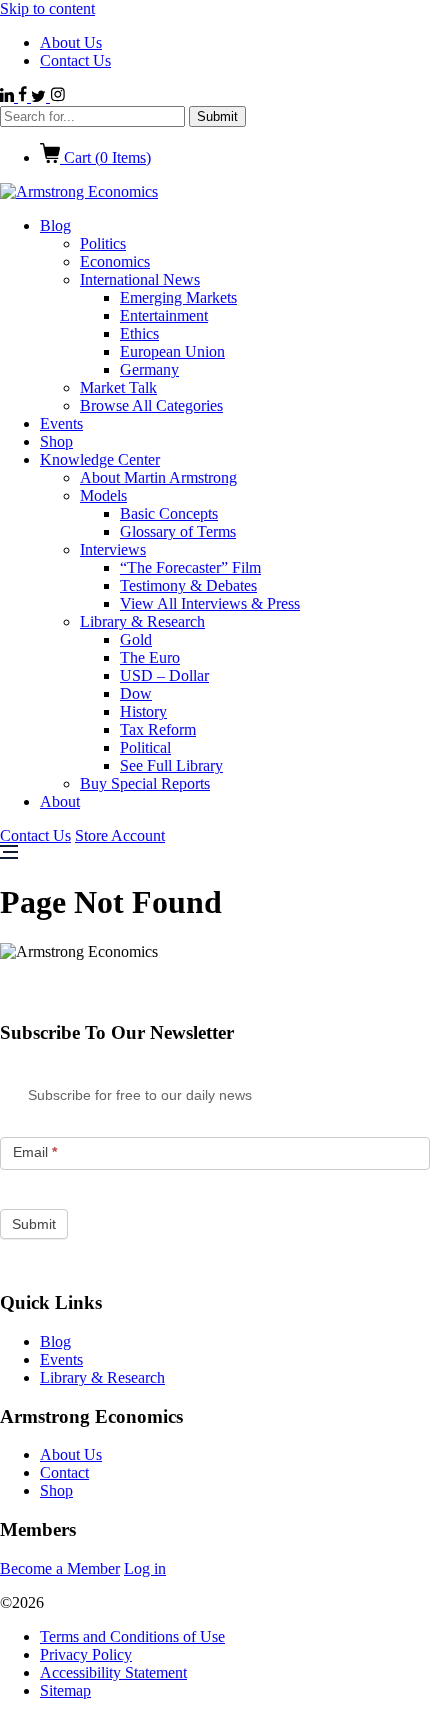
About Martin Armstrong (158, 477)
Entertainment (164, 315)
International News (140, 279)
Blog (55, 225)
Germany (149, 369)
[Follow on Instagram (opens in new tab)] (57, 96)
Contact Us (75, 60)
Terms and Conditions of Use (132, 1636)
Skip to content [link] (47, 8)
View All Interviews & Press (210, 603)
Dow (136, 693)
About (60, 801)
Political (145, 747)
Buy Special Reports (145, 783)
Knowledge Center (100, 459)
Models (103, 495)
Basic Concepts (169, 513)
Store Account (120, 835)
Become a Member (60, 1568)
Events (61, 423)
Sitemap (65, 1690)
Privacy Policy (86, 1654)
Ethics (139, 333)
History (143, 711)
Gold (136, 639)
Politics (103, 243)
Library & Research (142, 621)
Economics (115, 261)
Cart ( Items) (105, 157)
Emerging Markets (178, 297)
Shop (56, 441)
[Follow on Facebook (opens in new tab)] (24, 96)
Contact (64, 1472)
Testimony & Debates (188, 585)
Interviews (113, 549)
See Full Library (171, 765)
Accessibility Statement (113, 1672)
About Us (71, 42)
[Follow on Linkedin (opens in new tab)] (9, 96)
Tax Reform (158, 729)
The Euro (150, 657)
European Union (172, 351)
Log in (145, 1568)
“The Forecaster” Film (190, 567)
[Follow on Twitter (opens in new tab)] (40, 96)
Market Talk (118, 387)
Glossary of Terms (178, 531)
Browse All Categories (151, 405)
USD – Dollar (164, 675)
